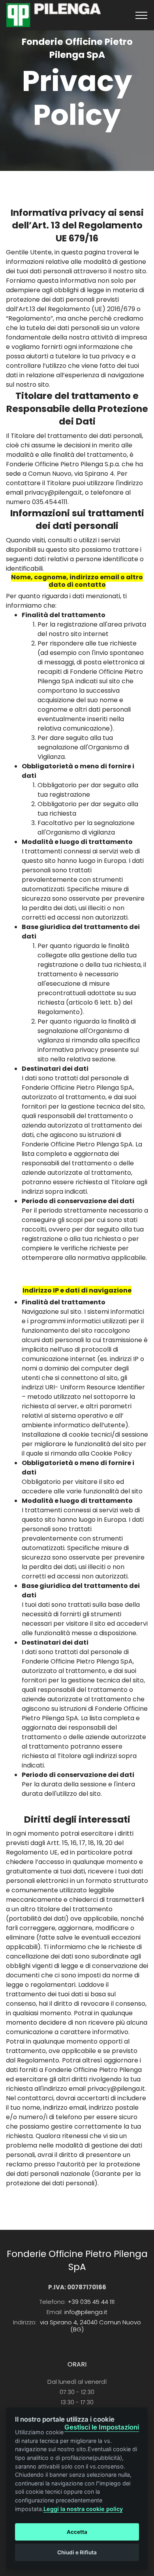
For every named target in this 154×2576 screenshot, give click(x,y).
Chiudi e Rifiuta (77, 2552)
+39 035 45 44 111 (91, 2302)
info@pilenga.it (86, 2312)
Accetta (77, 2532)
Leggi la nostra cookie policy (83, 2509)
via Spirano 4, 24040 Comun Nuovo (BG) (90, 2326)
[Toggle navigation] (142, 15)
